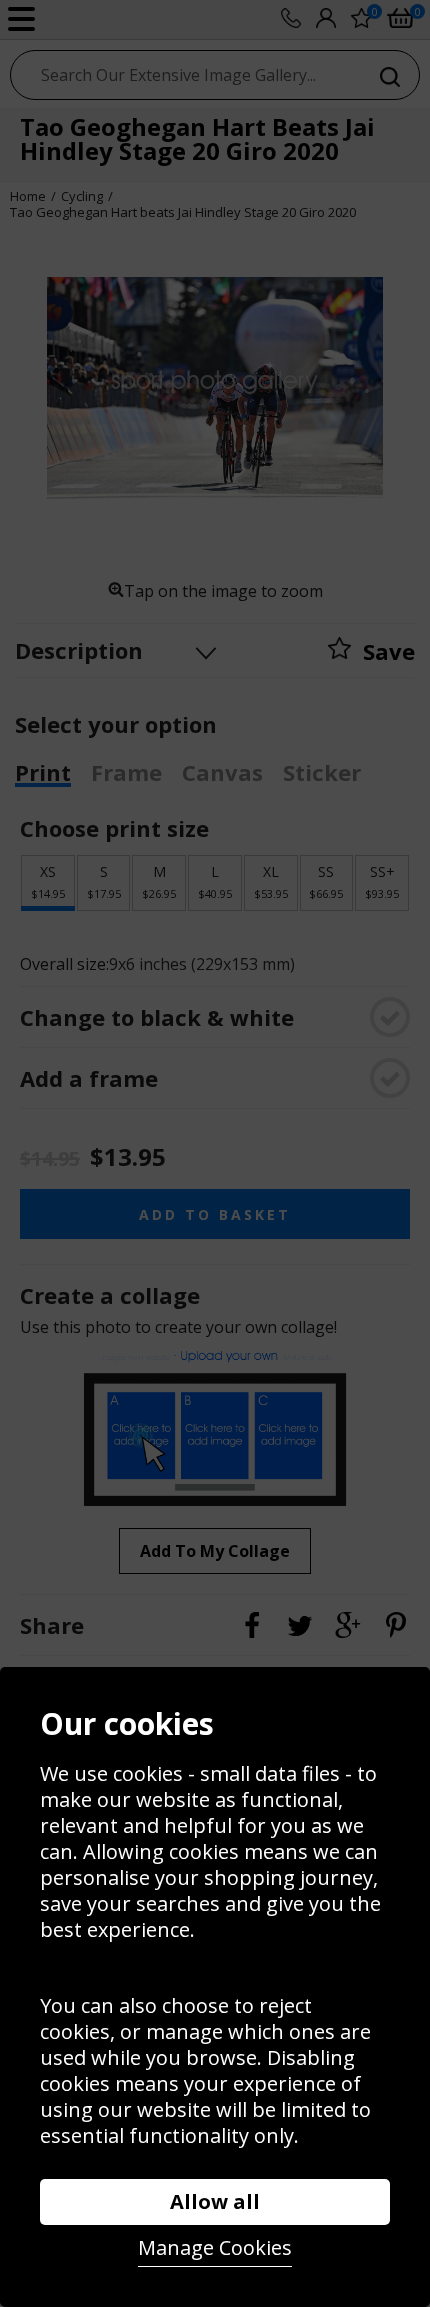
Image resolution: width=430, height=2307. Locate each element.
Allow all (215, 2201)
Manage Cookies (215, 2247)
